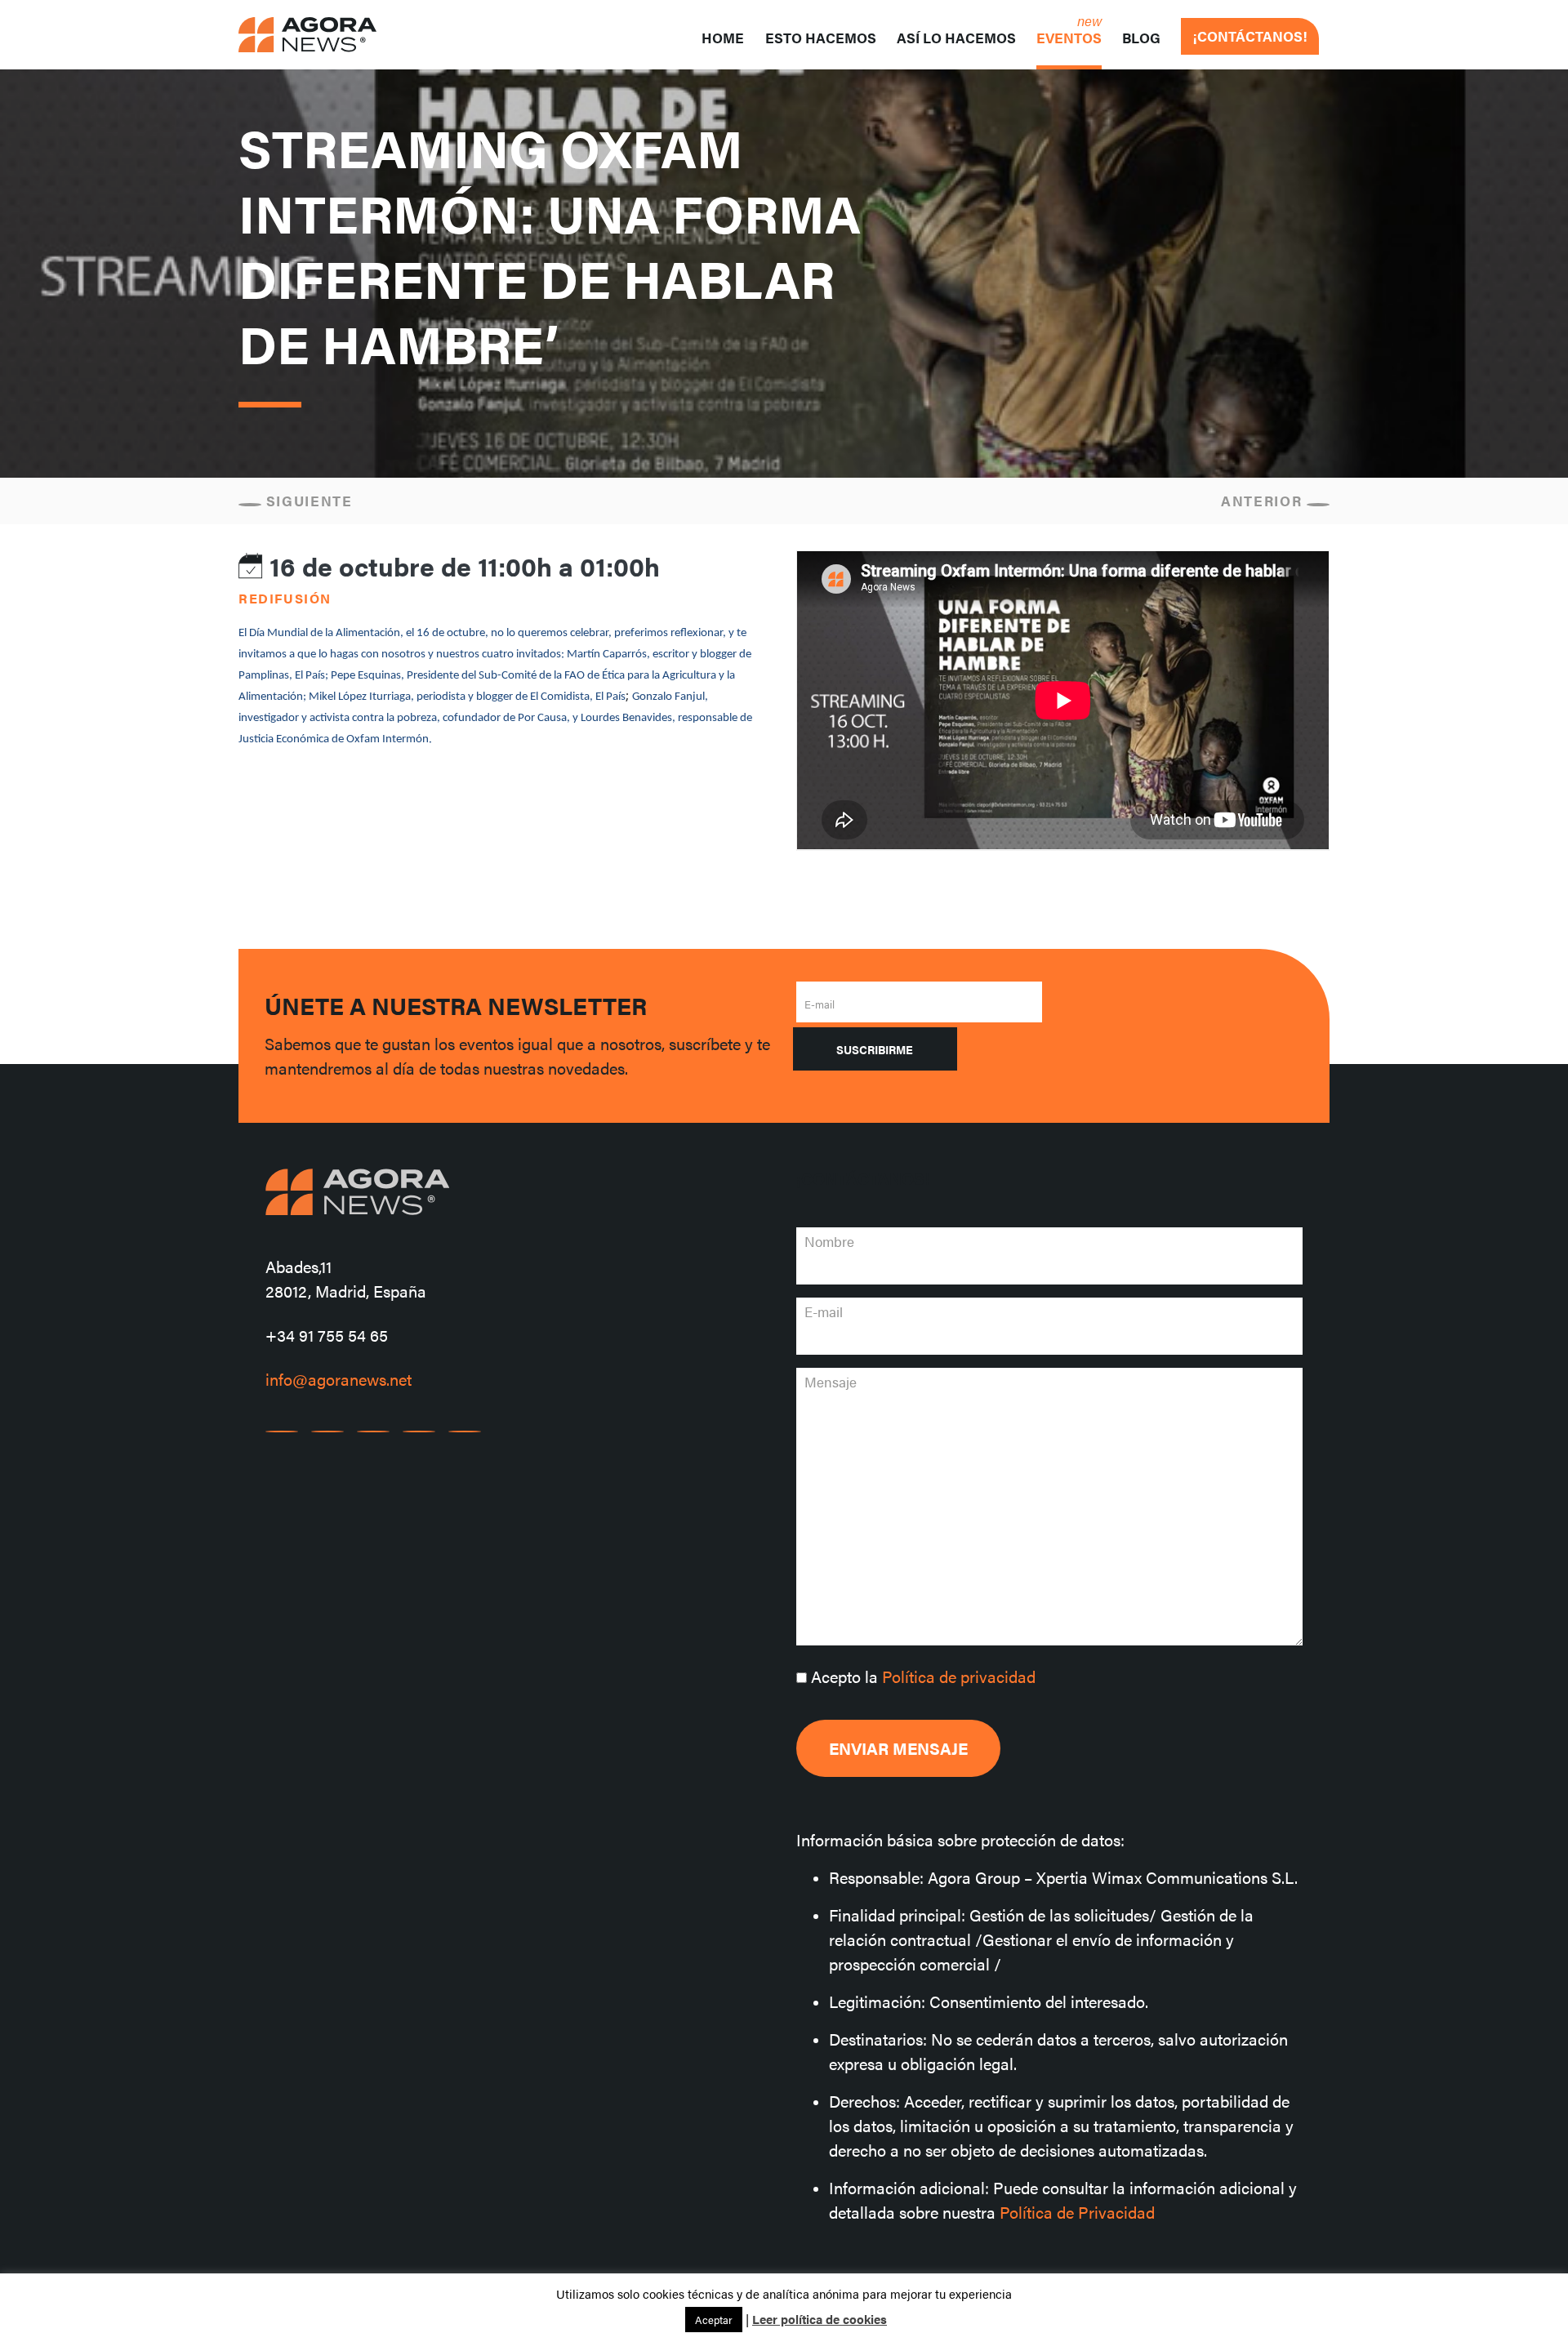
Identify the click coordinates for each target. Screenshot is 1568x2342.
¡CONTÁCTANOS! (1250, 36)
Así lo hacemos (956, 38)
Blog (1141, 38)
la (923, 1676)
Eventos (1069, 38)
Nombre (829, 1241)
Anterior (1264, 501)
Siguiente (307, 501)
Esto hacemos (821, 38)
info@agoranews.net (339, 1379)
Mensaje (831, 1382)
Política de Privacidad (1077, 2212)
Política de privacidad (959, 1676)
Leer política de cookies (820, 2319)
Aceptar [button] (714, 2320)
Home (723, 38)
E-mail (820, 1004)
